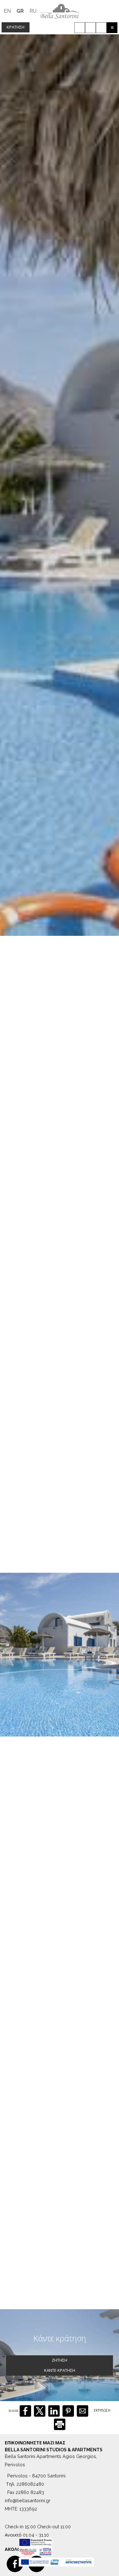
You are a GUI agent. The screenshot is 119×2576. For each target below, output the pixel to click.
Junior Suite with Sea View (60, 2108)
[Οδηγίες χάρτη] (101, 28)
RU (33, 11)
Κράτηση (16, 27)
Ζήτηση (60, 2360)
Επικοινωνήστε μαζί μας (35, 2443)
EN (7, 11)
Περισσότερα (29, 1720)
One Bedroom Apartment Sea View (60, 1972)
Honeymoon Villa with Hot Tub (60, 2245)
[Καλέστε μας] (80, 28)
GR (20, 11)
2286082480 (30, 2484)
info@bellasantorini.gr (28, 2500)
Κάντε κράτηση (97, 1818)
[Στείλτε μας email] (90, 28)
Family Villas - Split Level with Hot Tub (60, 1833)
